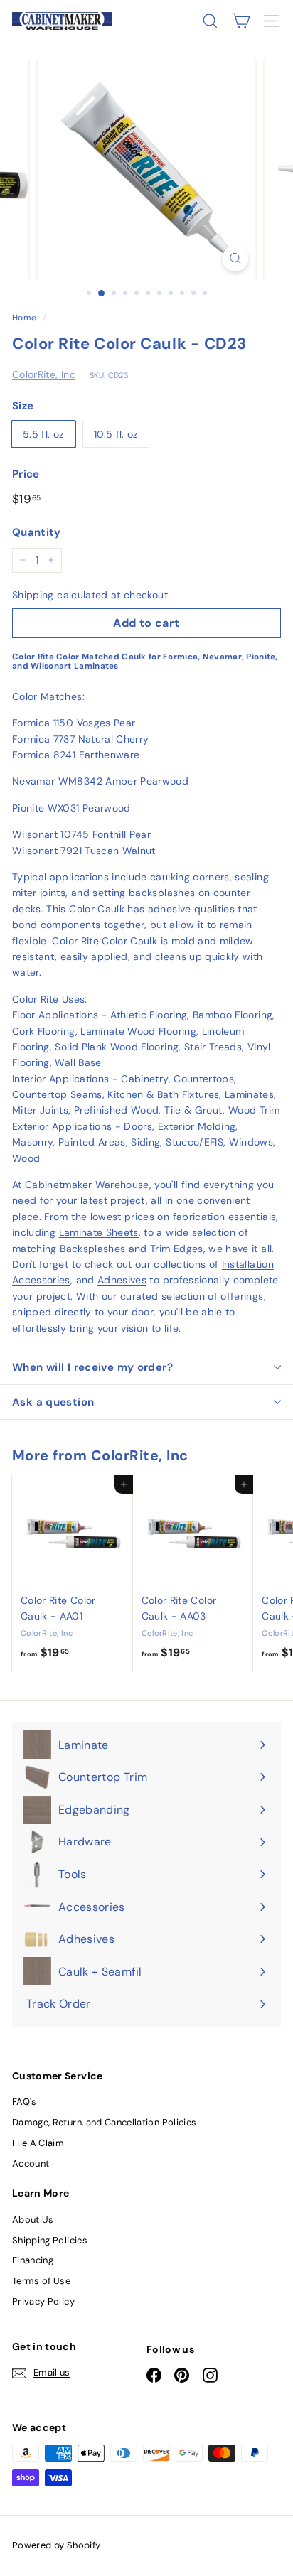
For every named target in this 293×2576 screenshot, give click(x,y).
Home (24, 318)
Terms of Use (41, 2281)
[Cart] (241, 21)
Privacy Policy (43, 2301)
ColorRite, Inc (44, 374)
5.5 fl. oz (43, 434)
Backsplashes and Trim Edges (131, 1249)
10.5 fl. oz (116, 434)
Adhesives (122, 1280)
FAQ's (25, 2102)
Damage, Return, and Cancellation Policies (104, 2122)
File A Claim (38, 2143)
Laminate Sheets (99, 1232)
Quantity (37, 532)
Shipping (33, 595)
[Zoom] (236, 258)
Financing (33, 2260)
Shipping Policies (50, 2240)
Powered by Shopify (56, 2545)
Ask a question (53, 1402)
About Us (33, 2220)
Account (31, 2163)
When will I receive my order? (92, 1367)
